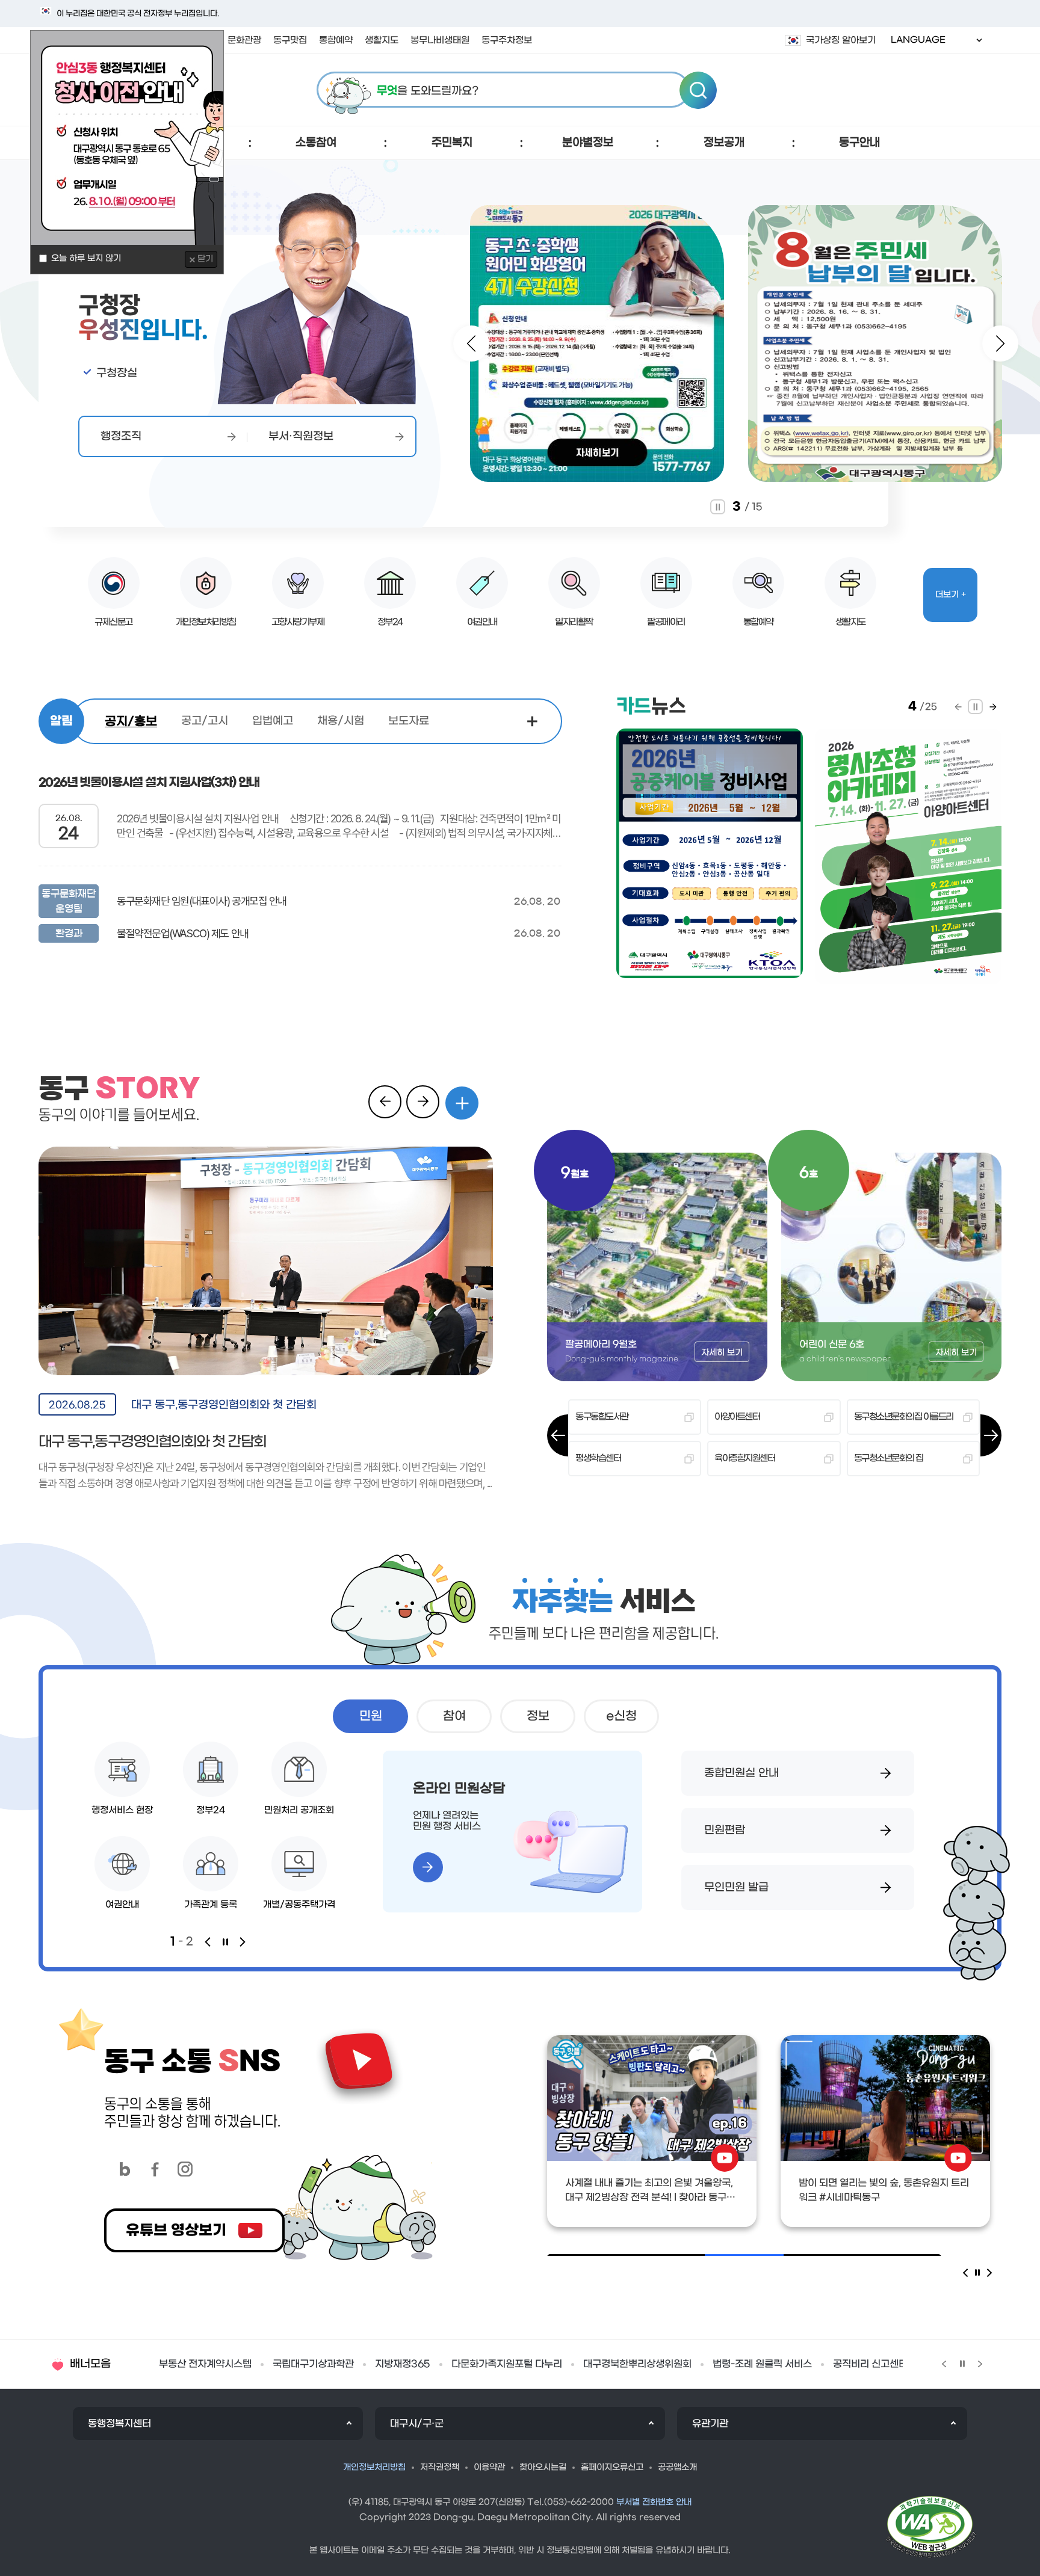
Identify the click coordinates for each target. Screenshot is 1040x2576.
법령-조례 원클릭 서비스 (546, 2364)
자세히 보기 (722, 1353)
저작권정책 (440, 2467)
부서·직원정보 (301, 436)
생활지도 (850, 622)
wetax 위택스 (744, 2364)
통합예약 (758, 622)
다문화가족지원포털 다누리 (291, 2364)
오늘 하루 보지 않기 (86, 258)
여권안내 (482, 622)
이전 (1000, 344)
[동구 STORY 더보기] (462, 1103)
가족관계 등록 (211, 1905)
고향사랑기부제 (298, 622)
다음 (471, 344)
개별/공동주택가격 (299, 1905)
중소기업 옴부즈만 (834, 2364)
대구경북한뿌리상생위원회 (421, 2364)
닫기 (205, 259)
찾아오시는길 (543, 2467)
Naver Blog (125, 2169)
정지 (718, 507)
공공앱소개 (677, 2467)
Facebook (155, 2169)
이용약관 (489, 2467)
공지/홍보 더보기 (532, 723)
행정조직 (121, 436)
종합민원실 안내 (741, 1773)
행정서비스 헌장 (122, 1810)
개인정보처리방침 (206, 622)
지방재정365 (187, 2364)
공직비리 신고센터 (654, 2364)
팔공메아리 (666, 622)
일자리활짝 (574, 622)
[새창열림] (317, 402)
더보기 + (951, 595)
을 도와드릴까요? (428, 91)
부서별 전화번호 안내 (654, 2502)
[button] (317, 143)
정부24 (390, 622)
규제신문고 (113, 622)
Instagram (185, 2169)
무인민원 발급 (736, 1887)
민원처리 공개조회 (299, 1810)
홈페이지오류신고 (612, 2467)
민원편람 (725, 1830)
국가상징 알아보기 (841, 40)
